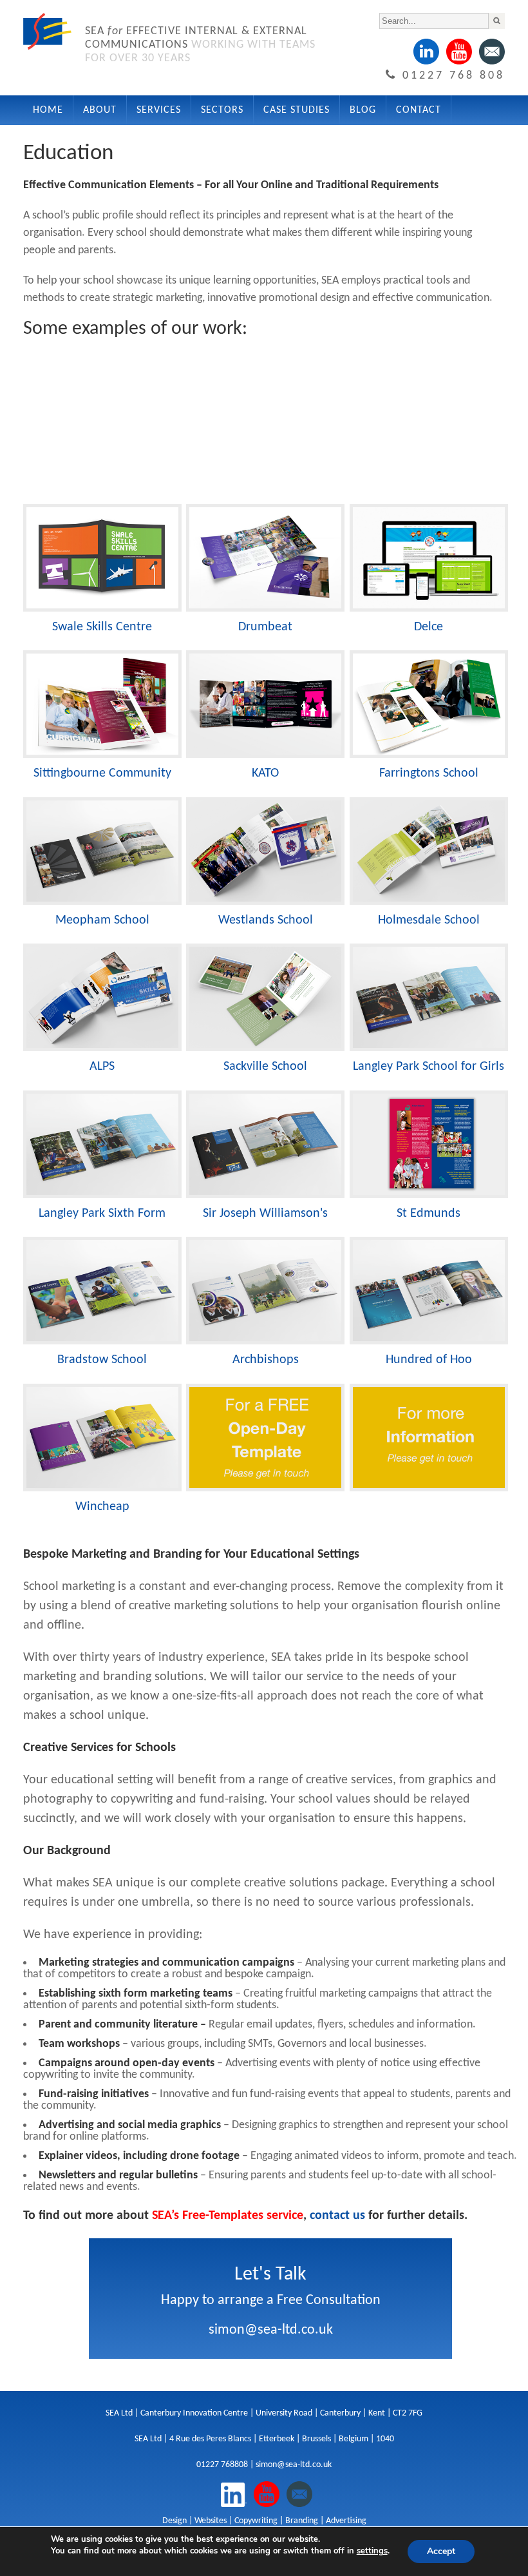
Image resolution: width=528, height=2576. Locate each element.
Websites (211, 2521)
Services (159, 110)
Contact (419, 110)
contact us (337, 2216)
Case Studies (297, 110)
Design (174, 2521)
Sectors (222, 110)
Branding (302, 2521)
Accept (441, 2551)
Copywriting (256, 2521)
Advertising (346, 2521)
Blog (363, 110)
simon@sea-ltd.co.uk (271, 2330)
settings (372, 2551)
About (100, 110)
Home (48, 110)
